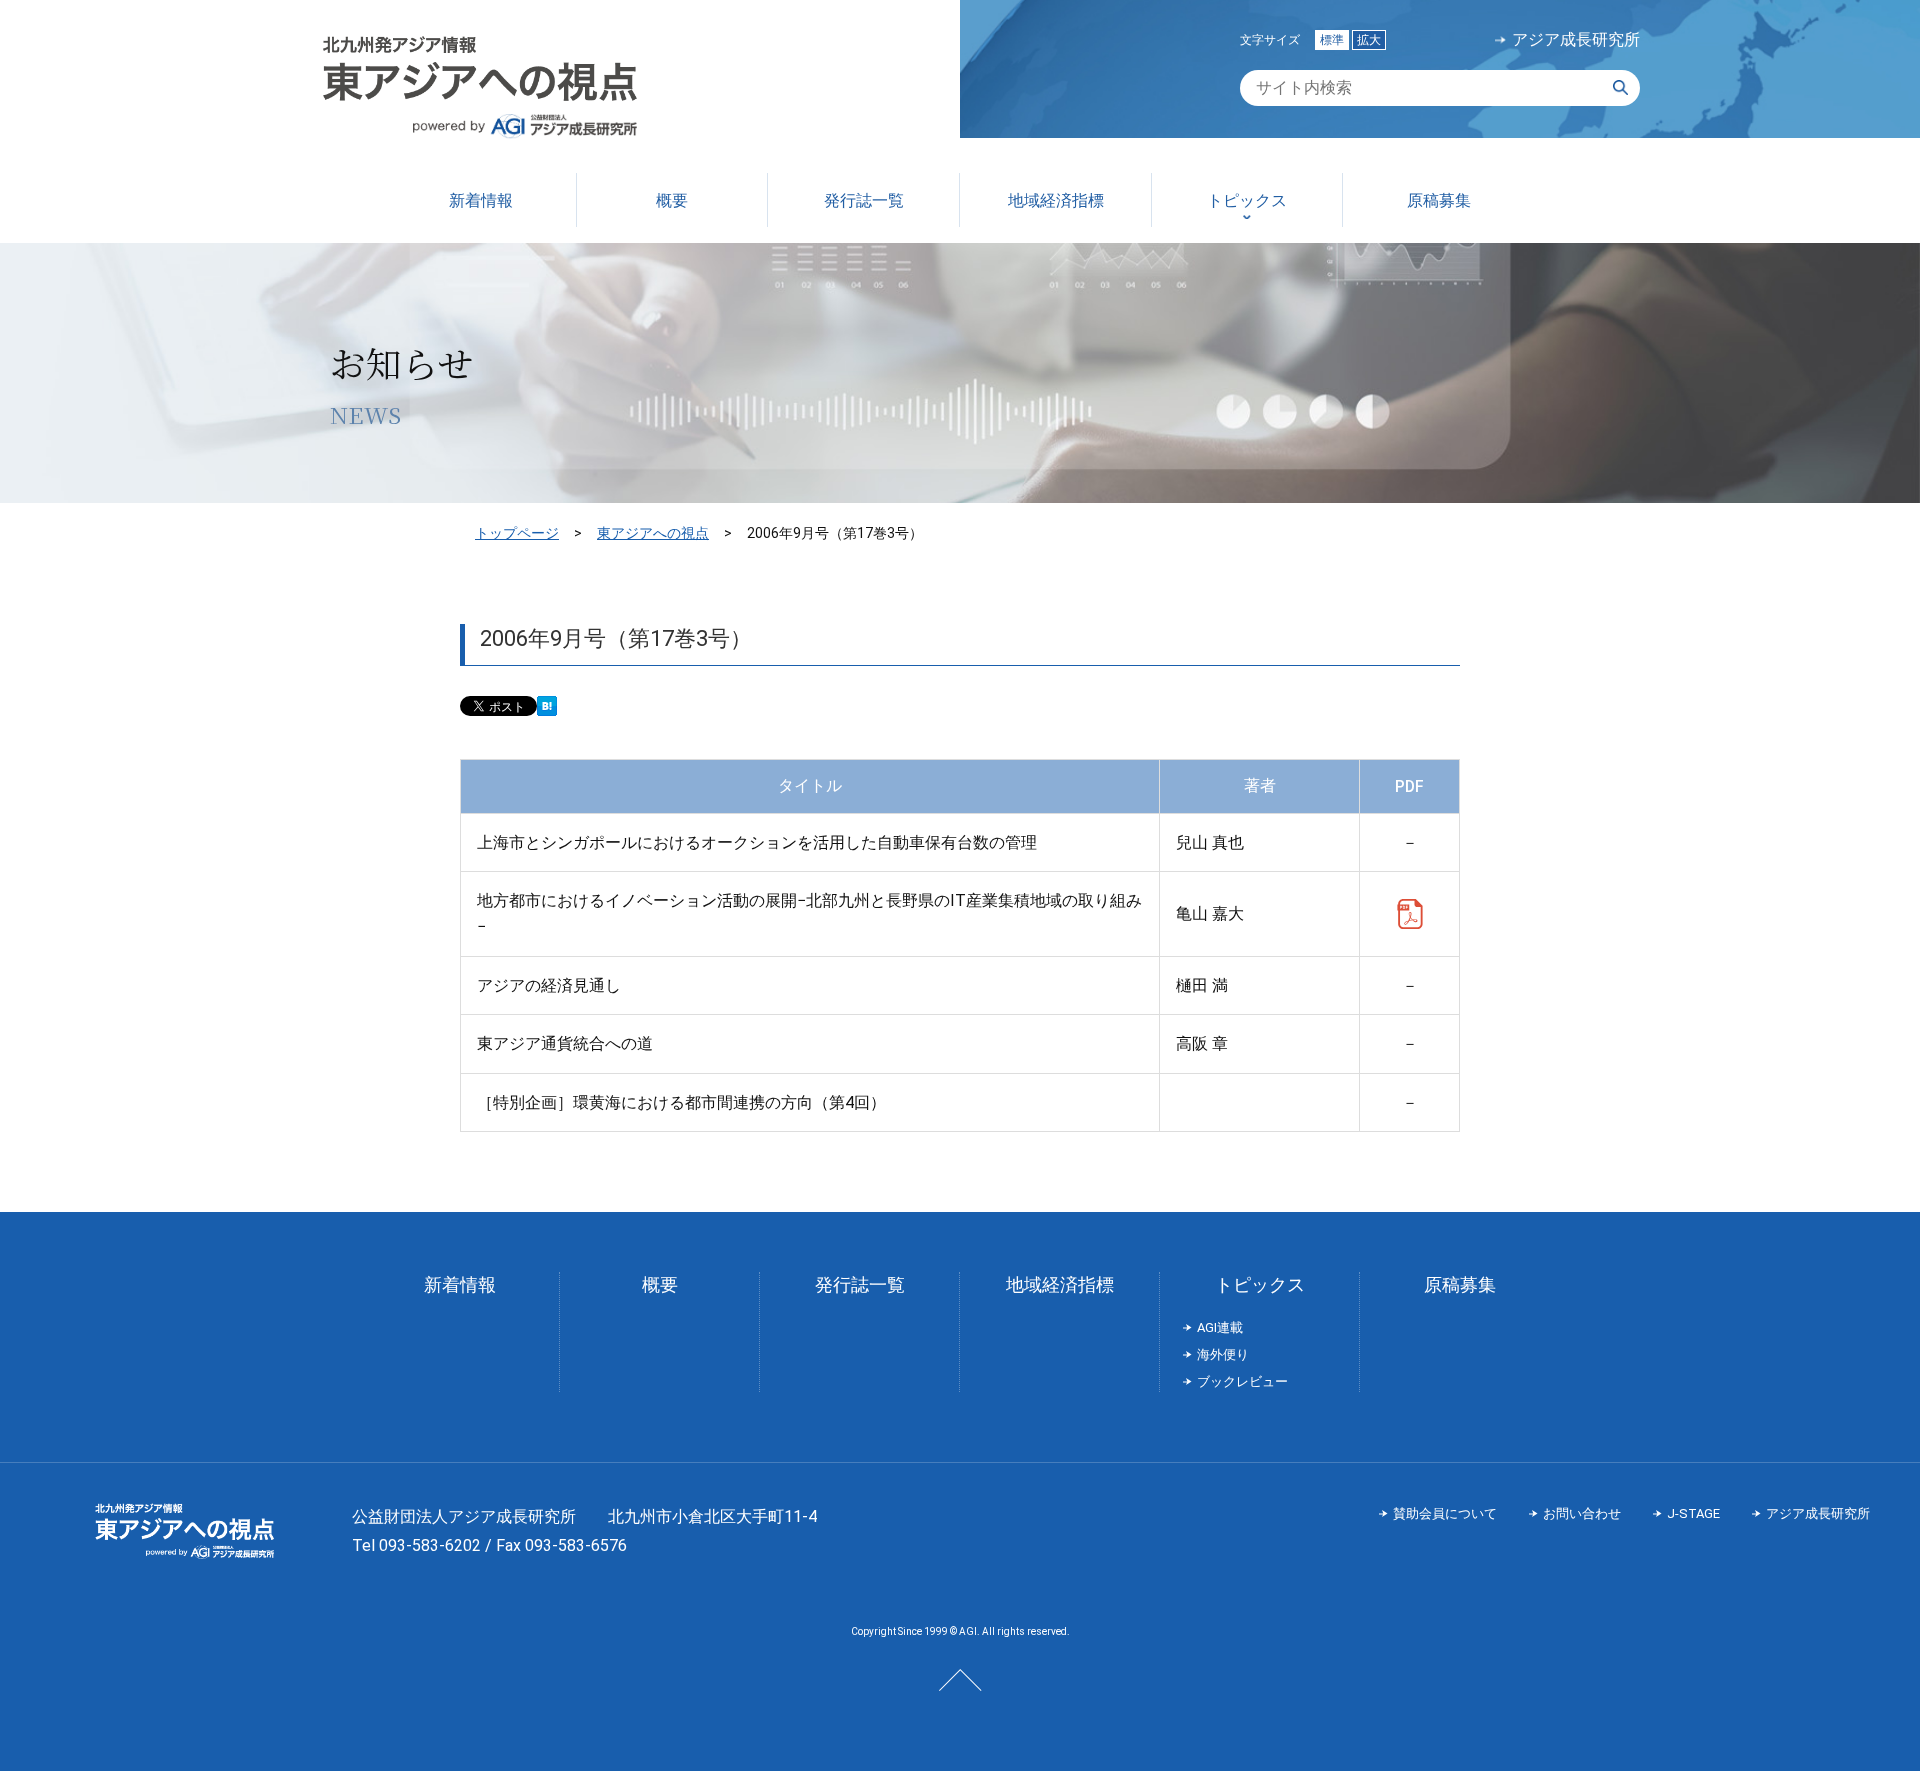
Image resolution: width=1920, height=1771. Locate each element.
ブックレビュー (1242, 1381)
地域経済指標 (1060, 1284)
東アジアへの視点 (653, 533)
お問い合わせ (1582, 1513)
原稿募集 (1460, 1284)
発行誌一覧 (860, 1284)
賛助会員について (1445, 1513)
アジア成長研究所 (1576, 40)
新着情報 (460, 1284)
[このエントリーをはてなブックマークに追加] (547, 707)
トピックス (1260, 1284)
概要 (660, 1284)
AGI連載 (1220, 1327)
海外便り (1223, 1354)
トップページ (517, 533)
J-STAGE (1693, 1513)
